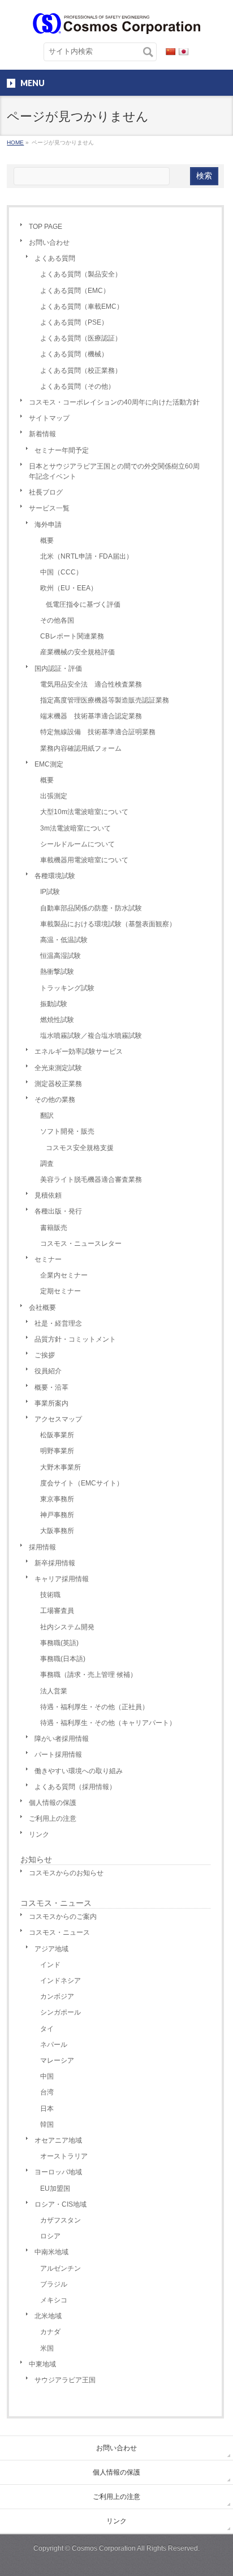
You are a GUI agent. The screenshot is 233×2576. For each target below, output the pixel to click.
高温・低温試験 (64, 940)
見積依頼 (48, 1195)
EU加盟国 (55, 2188)
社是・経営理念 (58, 1323)
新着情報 (42, 434)
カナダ (50, 2332)
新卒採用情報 (55, 1563)
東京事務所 (57, 1499)
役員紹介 (48, 1371)
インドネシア (61, 1981)
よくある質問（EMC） (75, 291)
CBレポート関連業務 (72, 636)
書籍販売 (54, 1228)
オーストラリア (64, 2156)
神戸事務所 (57, 1515)
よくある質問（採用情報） (75, 1787)
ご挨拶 (45, 1355)
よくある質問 (55, 258)
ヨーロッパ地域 (58, 2172)
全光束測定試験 (58, 1068)
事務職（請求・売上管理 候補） (89, 1675)
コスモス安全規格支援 (80, 1148)
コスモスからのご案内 (63, 1917)
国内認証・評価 (58, 669)
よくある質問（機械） (74, 354)
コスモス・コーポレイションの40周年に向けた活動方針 (114, 402)
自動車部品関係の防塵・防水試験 (91, 908)
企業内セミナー (64, 1275)
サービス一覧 (49, 508)
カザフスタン (61, 2220)
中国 (47, 2076)
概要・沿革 (51, 1387)
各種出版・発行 (58, 1211)
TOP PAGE (46, 227)
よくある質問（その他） (77, 386)
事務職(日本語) (63, 1659)
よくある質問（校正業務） (81, 371)
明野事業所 (57, 1451)
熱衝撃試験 (57, 972)
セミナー (48, 1259)
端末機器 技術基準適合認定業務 (91, 716)
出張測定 (54, 796)
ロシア (50, 2236)
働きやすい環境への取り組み (79, 1771)
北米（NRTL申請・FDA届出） (87, 556)
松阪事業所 (57, 1435)
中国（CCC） (61, 572)
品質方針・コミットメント (75, 1339)
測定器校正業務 (58, 1084)
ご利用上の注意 (53, 1819)
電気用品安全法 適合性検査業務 (91, 684)
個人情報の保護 (53, 1803)
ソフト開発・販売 (67, 1131)
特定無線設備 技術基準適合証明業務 (98, 732)
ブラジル (54, 2284)
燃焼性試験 (57, 1020)
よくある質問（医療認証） (81, 338)
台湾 (47, 2092)
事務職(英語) (59, 1643)
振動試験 (54, 1004)
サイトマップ (49, 418)
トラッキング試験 (67, 988)
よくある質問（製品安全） (81, 274)
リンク (39, 1834)
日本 (47, 2109)
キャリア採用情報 (62, 1579)
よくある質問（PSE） (74, 322)
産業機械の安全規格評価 (77, 652)
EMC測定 (49, 764)
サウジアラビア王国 (65, 2380)
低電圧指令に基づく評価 (83, 604)
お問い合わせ (49, 242)
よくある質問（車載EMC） (82, 306)
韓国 (47, 2124)
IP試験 (50, 892)
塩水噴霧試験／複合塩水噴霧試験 (91, 1036)
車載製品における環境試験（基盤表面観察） (108, 924)
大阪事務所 (57, 1531)
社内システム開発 (67, 1627)
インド (50, 1965)
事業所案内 (51, 1403)
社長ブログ (46, 492)
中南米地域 (51, 2252)
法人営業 (54, 1691)
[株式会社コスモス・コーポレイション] (116, 21)
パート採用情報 (58, 1755)
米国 (47, 2348)
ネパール (54, 2045)
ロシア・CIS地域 (61, 2204)
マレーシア (57, 2060)
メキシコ (54, 2300)
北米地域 (48, 2316)
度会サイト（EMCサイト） (82, 1483)
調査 (47, 1164)
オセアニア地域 (58, 2140)
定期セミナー (61, 1291)
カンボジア (57, 1996)
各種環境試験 (55, 876)
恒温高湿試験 (61, 956)
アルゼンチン (61, 2268)
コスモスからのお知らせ (66, 1873)
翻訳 (47, 1115)
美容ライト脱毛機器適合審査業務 (91, 1180)
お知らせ (36, 1859)
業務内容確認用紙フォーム (81, 748)
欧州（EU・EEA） (69, 588)
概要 (47, 540)
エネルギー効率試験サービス (79, 1051)
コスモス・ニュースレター (81, 1244)
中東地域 (42, 2364)
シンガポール (61, 2012)
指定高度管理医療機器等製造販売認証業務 (105, 700)
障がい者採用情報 (62, 1739)
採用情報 (42, 1547)
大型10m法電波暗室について (84, 812)
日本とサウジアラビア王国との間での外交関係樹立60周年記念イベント (114, 471)
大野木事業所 (61, 1467)
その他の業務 (55, 1100)
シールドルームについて (77, 844)
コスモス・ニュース (56, 1903)
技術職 (50, 1595)
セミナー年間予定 (62, 450)
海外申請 (48, 525)
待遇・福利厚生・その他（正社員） (94, 1707)
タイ (47, 2029)
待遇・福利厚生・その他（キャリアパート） (108, 1723)
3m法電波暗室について (75, 828)
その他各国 (57, 620)
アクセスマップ (58, 1419)
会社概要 (42, 1308)
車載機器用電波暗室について (84, 860)
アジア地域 (51, 1949)
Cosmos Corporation (104, 2548)
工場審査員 (57, 1611)
